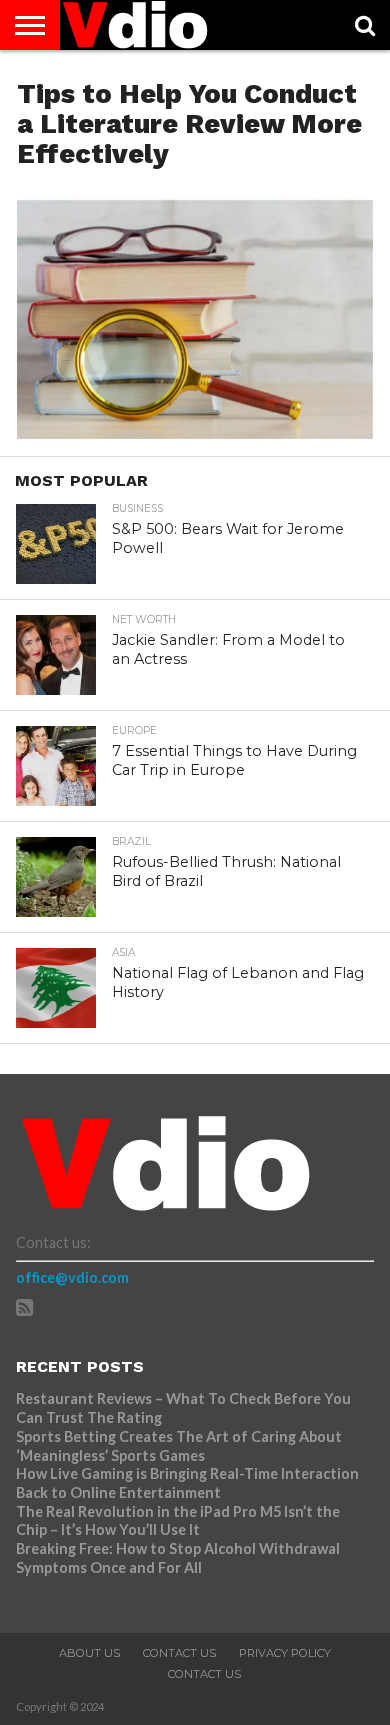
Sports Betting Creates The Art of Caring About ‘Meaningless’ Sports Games (179, 1446)
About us (89, 1653)
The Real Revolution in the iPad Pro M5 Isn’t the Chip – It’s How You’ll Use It (178, 1521)
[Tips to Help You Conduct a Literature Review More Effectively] (195, 432)
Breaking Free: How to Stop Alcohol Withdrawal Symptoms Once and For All (178, 1558)
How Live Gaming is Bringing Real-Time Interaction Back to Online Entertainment (187, 1483)
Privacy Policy (285, 1653)
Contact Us (179, 1653)
